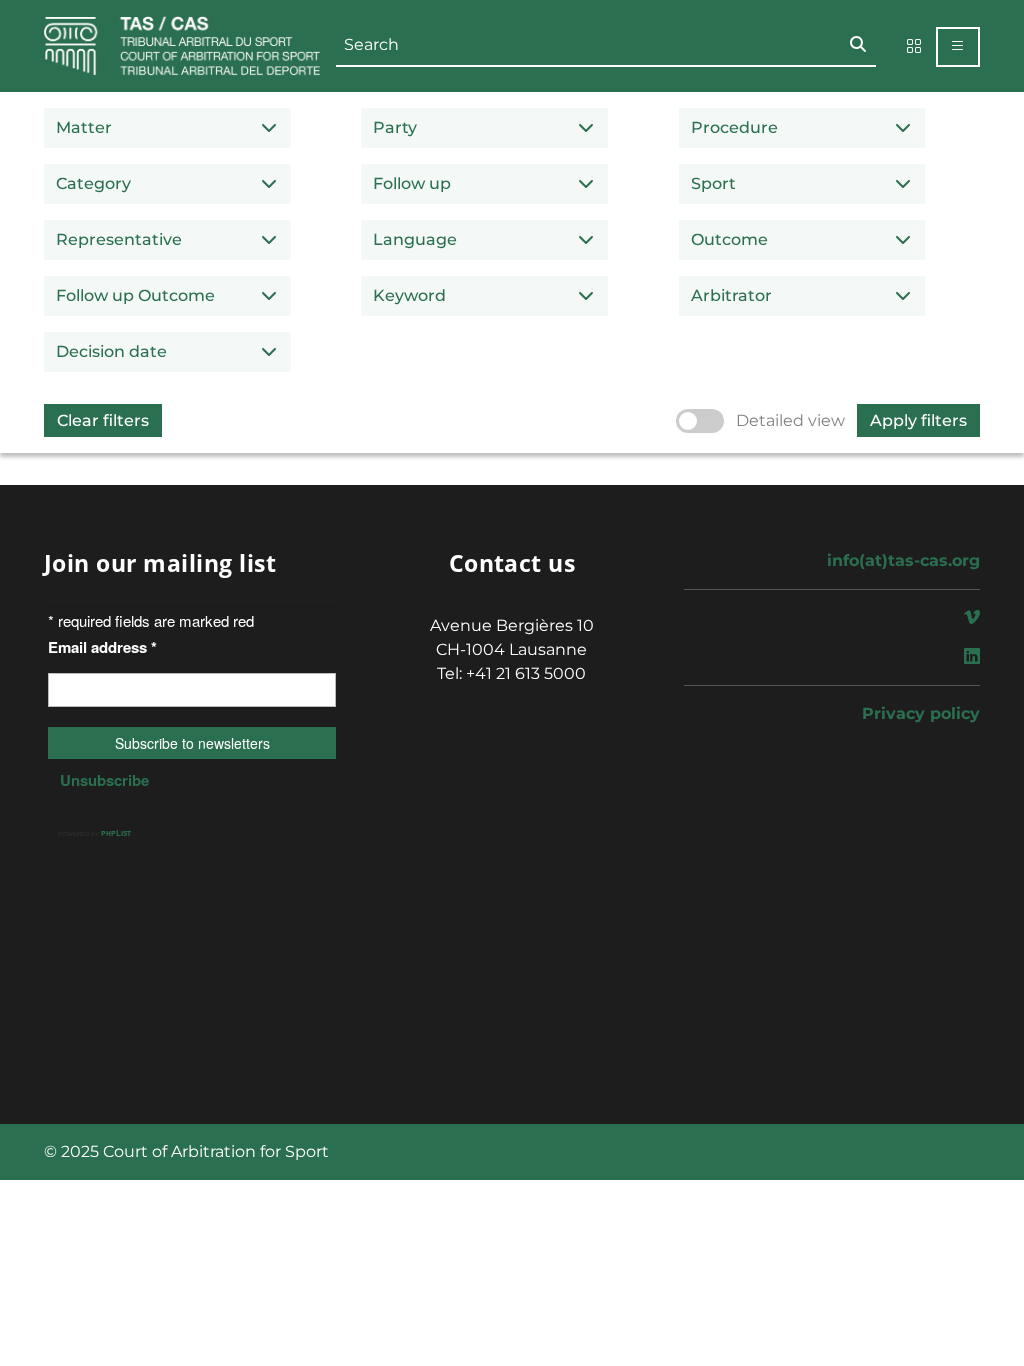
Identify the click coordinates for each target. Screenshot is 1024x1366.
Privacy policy (921, 713)
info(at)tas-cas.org (903, 560)
